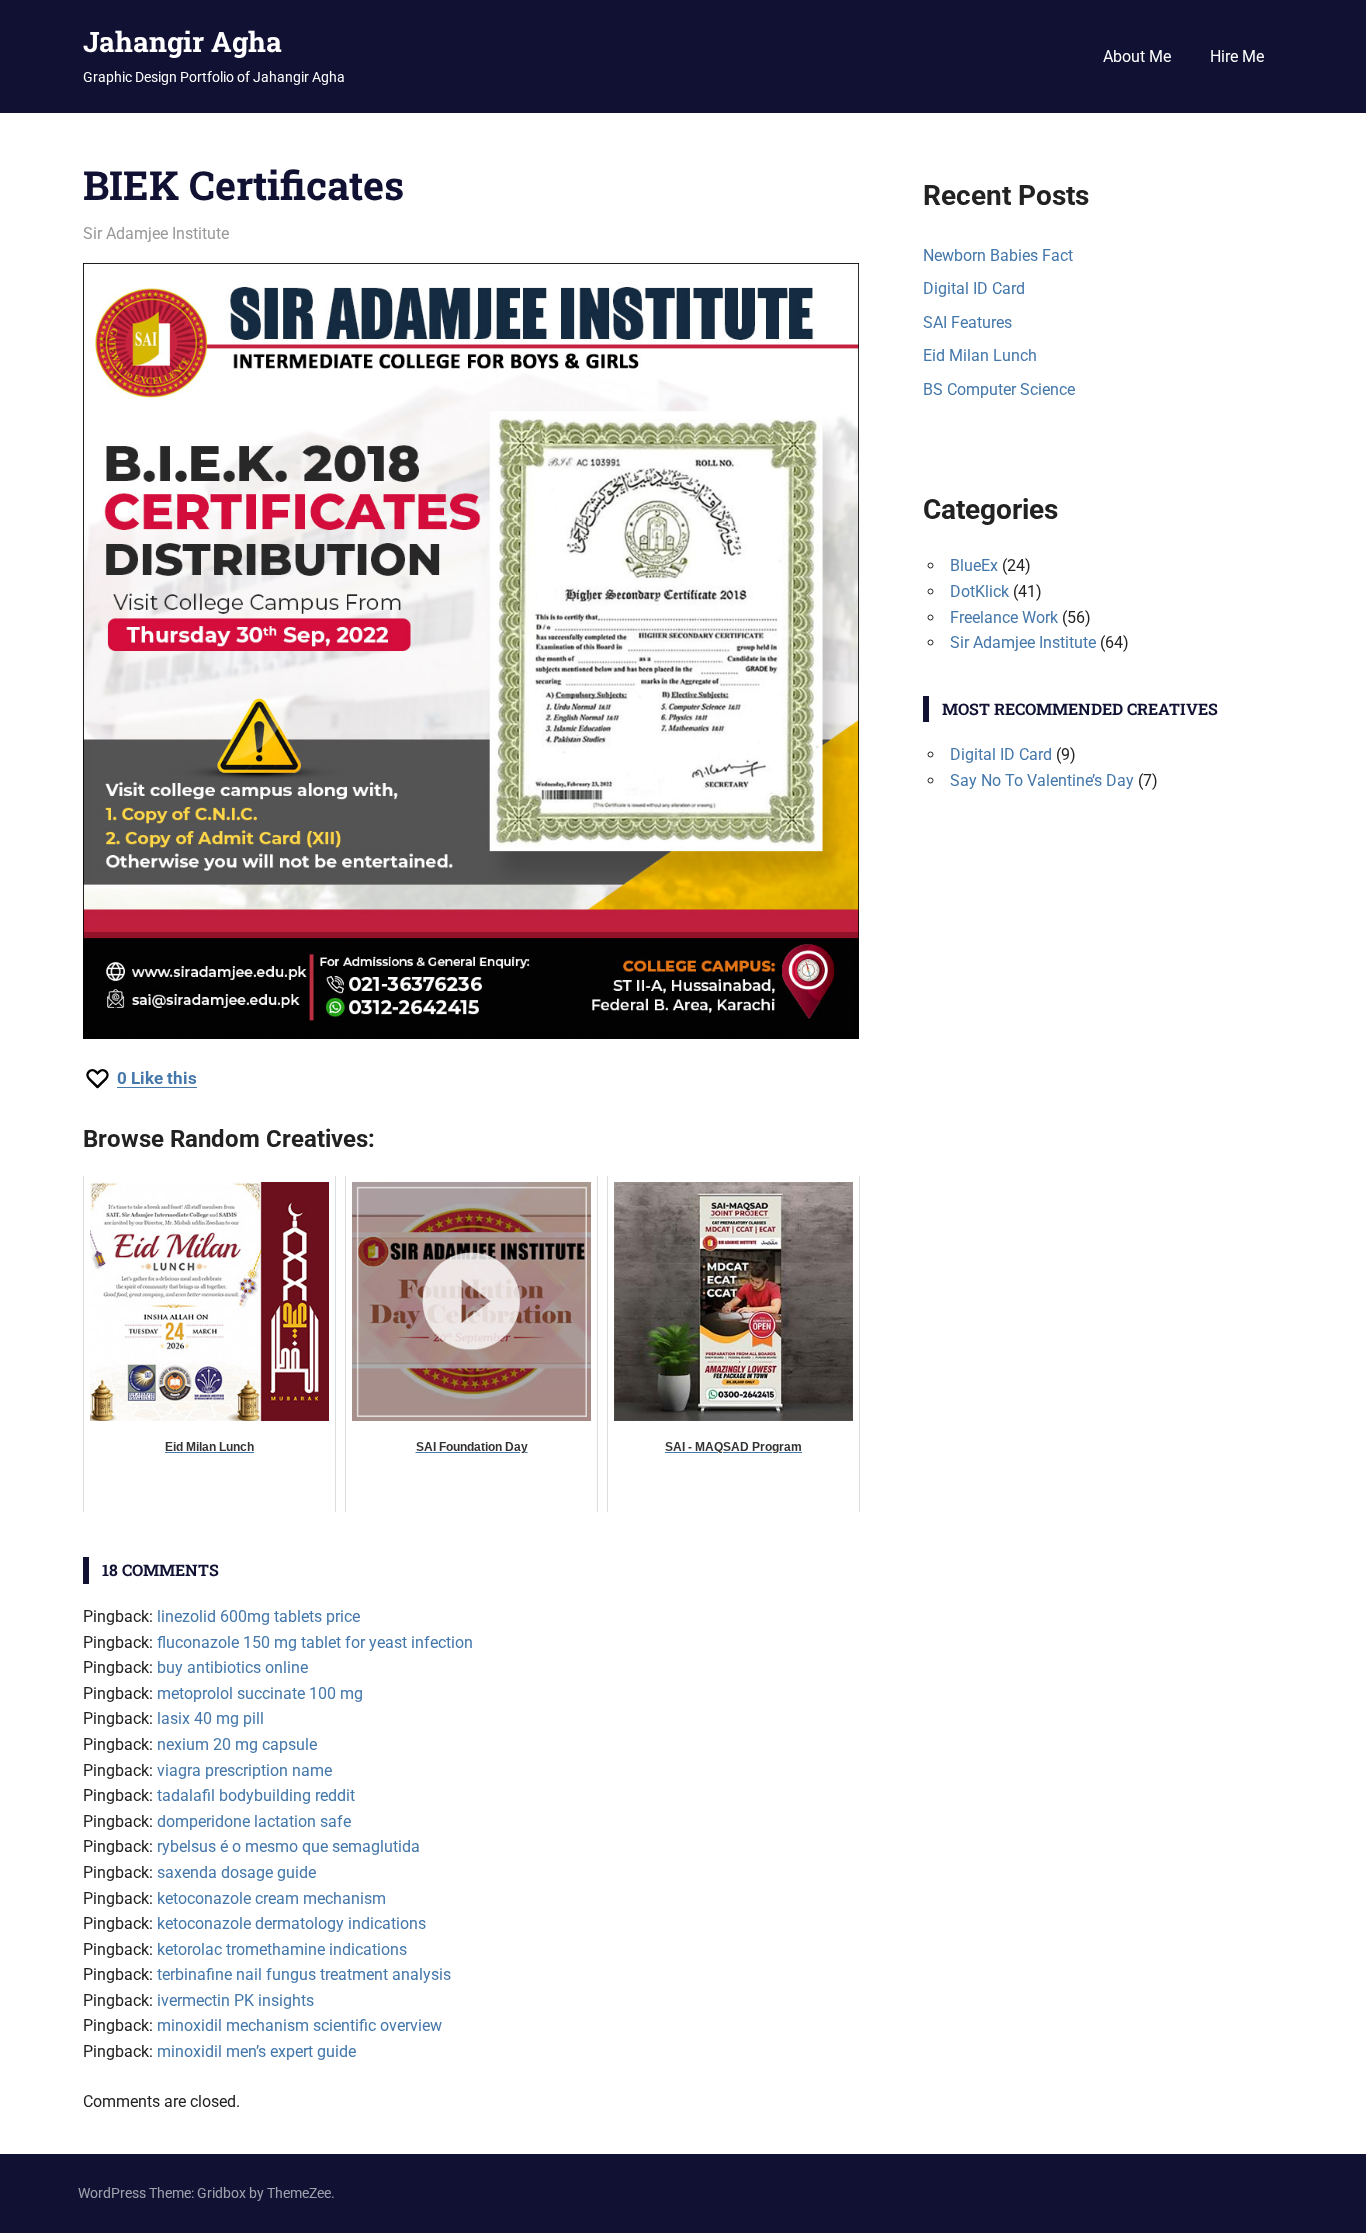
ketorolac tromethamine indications (282, 1949)
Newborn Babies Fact (998, 255)
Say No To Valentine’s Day (1042, 780)
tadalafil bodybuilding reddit (256, 1795)
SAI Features (967, 322)
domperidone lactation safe (254, 1821)
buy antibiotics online (232, 1667)
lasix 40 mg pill (210, 1718)
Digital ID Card (974, 288)
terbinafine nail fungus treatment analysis (304, 1974)
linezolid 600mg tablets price (258, 1616)
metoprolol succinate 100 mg (260, 1693)
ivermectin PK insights (235, 2000)
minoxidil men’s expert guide (256, 2051)
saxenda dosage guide (236, 1872)
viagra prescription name (244, 1770)
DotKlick (979, 591)
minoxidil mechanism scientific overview (299, 2025)
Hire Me (1237, 56)
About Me (1137, 56)
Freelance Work (1004, 617)
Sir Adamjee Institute (156, 233)
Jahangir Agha (182, 41)
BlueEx (974, 565)
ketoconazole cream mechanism (271, 1898)
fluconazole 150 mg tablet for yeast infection (315, 1642)
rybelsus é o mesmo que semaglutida (288, 1846)
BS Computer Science (999, 389)
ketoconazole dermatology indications (291, 1923)
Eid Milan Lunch (980, 355)
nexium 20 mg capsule (237, 1744)
